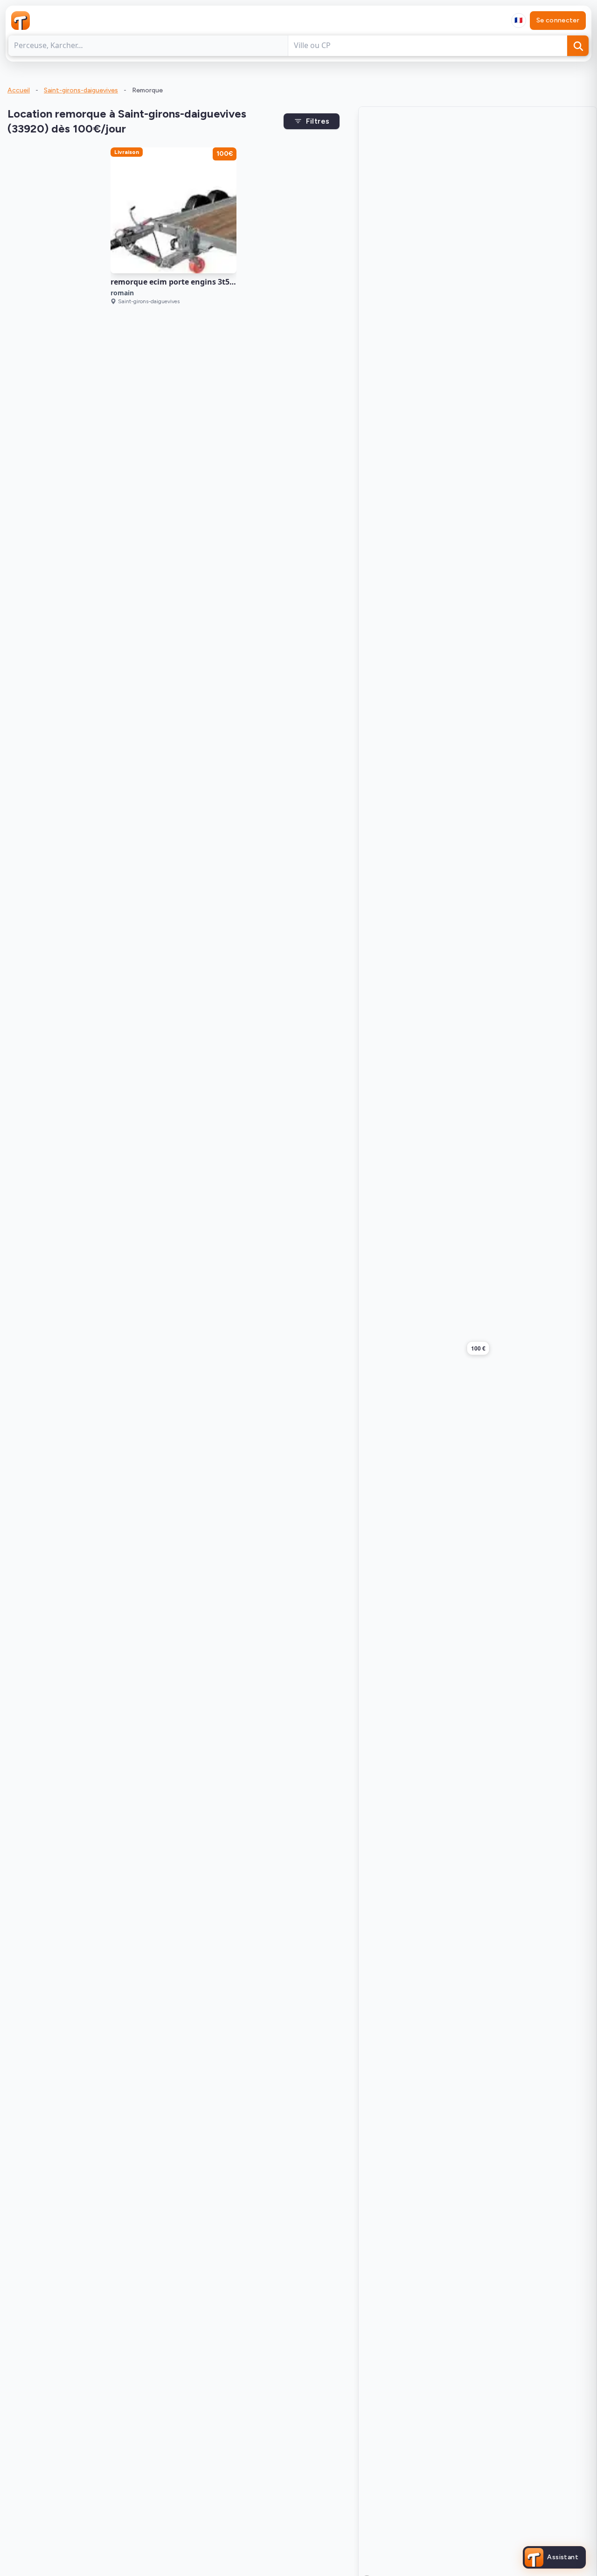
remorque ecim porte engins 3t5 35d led (184, 282)
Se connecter (558, 20)
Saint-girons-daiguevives (81, 90)
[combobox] (519, 21)
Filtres (318, 121)
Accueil (19, 90)
